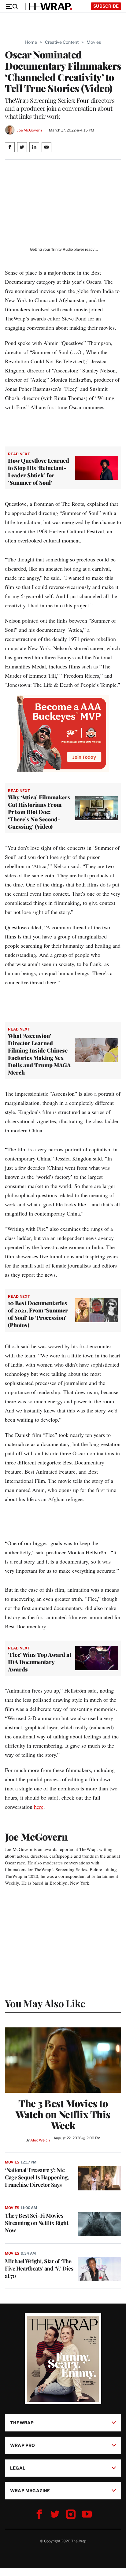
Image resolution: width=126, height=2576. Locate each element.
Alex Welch (40, 2140)
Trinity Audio (62, 250)
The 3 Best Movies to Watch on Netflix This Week (63, 2114)
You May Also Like (45, 2003)
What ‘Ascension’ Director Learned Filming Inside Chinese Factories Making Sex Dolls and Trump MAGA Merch (39, 1054)
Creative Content (62, 42)
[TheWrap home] (48, 6)
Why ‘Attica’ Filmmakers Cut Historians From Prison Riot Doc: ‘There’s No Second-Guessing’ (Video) (39, 812)
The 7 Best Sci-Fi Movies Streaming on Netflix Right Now (37, 2223)
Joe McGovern (29, 130)
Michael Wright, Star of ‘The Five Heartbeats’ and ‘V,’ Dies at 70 (39, 2268)
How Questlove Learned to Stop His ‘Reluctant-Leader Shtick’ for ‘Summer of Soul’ (39, 472)
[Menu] (12, 6)
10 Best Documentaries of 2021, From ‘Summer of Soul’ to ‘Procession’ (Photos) (38, 1314)
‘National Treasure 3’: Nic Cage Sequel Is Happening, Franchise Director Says (37, 2177)
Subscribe (106, 6)
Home (31, 42)
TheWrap (22, 2423)
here (39, 1807)
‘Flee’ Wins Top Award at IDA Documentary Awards (40, 1662)
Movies (94, 42)
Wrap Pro (23, 2445)
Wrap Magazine (30, 2491)
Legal (18, 2468)
